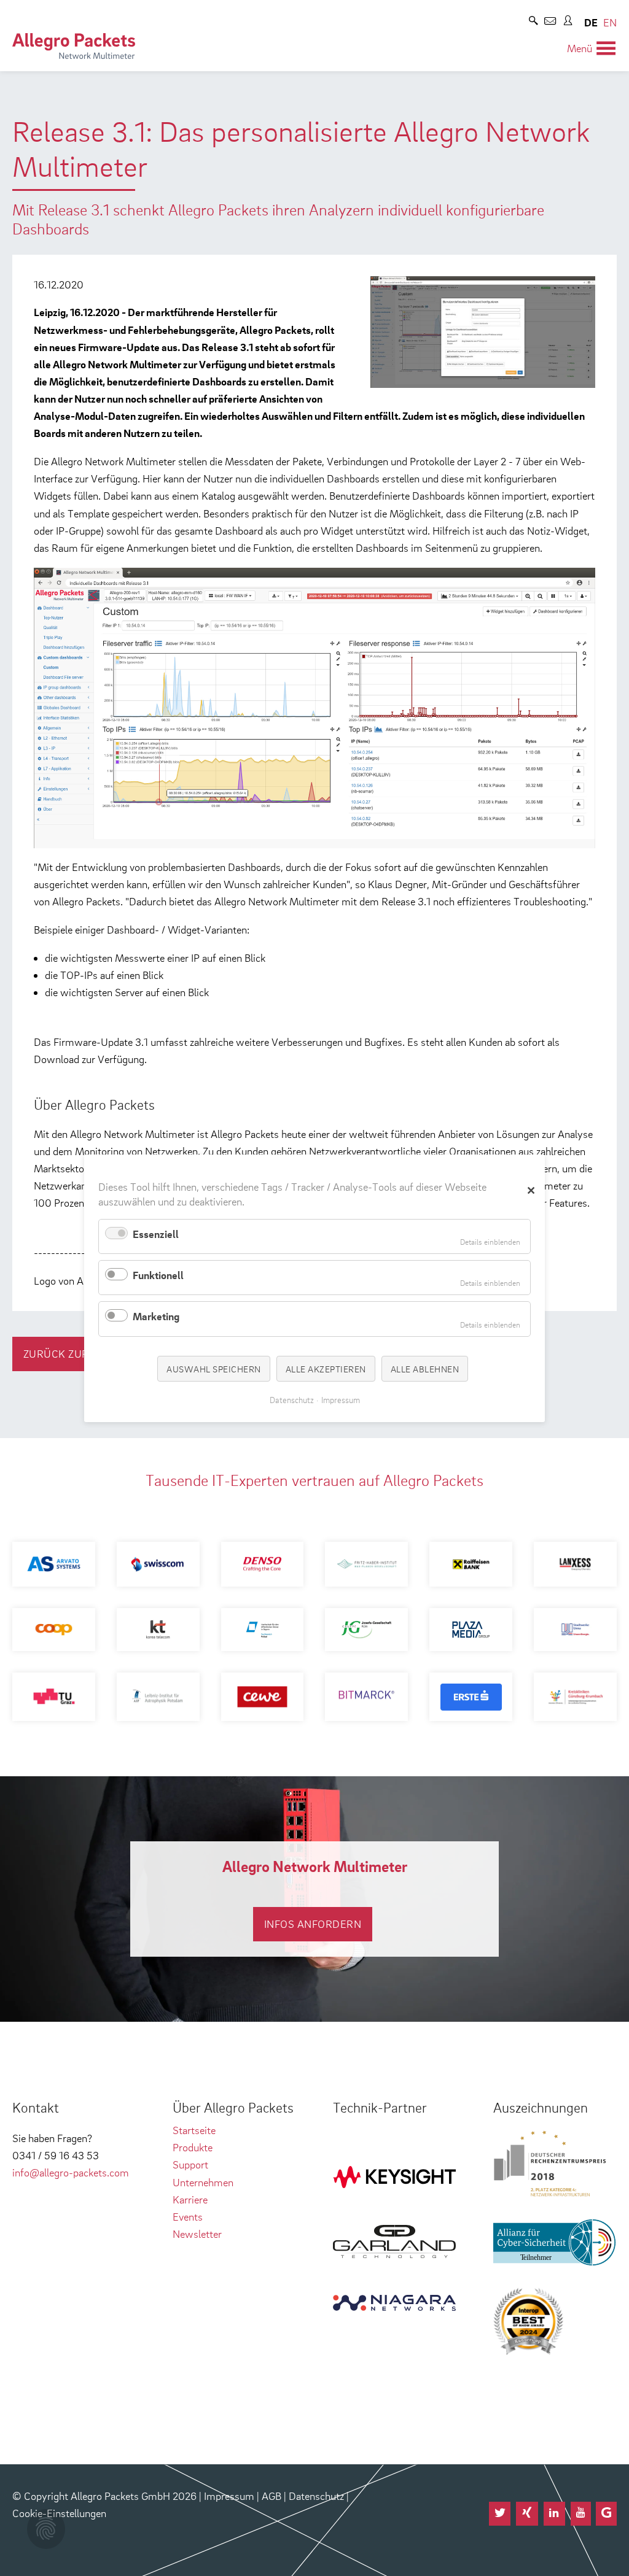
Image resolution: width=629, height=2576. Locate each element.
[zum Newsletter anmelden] (550, 22)
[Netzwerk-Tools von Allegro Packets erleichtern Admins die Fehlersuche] (74, 46)
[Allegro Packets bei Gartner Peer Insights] (606, 2514)
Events (188, 2217)
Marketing (156, 1316)
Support (190, 2164)
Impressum (229, 2496)
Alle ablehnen (425, 1368)
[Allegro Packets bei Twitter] (500, 2514)
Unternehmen (203, 2182)
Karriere (190, 2199)
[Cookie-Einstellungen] (46, 2529)
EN (610, 22)
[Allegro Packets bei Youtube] (581, 2514)
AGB (272, 2496)
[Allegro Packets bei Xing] (527, 2514)
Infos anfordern (313, 1924)
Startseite (194, 2130)
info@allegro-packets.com (71, 2172)
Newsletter (197, 2234)
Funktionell (158, 1275)
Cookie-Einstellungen (59, 2513)
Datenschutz (316, 2496)
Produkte (193, 2147)
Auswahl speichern (214, 1368)
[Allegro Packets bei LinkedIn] (555, 2514)
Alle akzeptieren (326, 1368)
